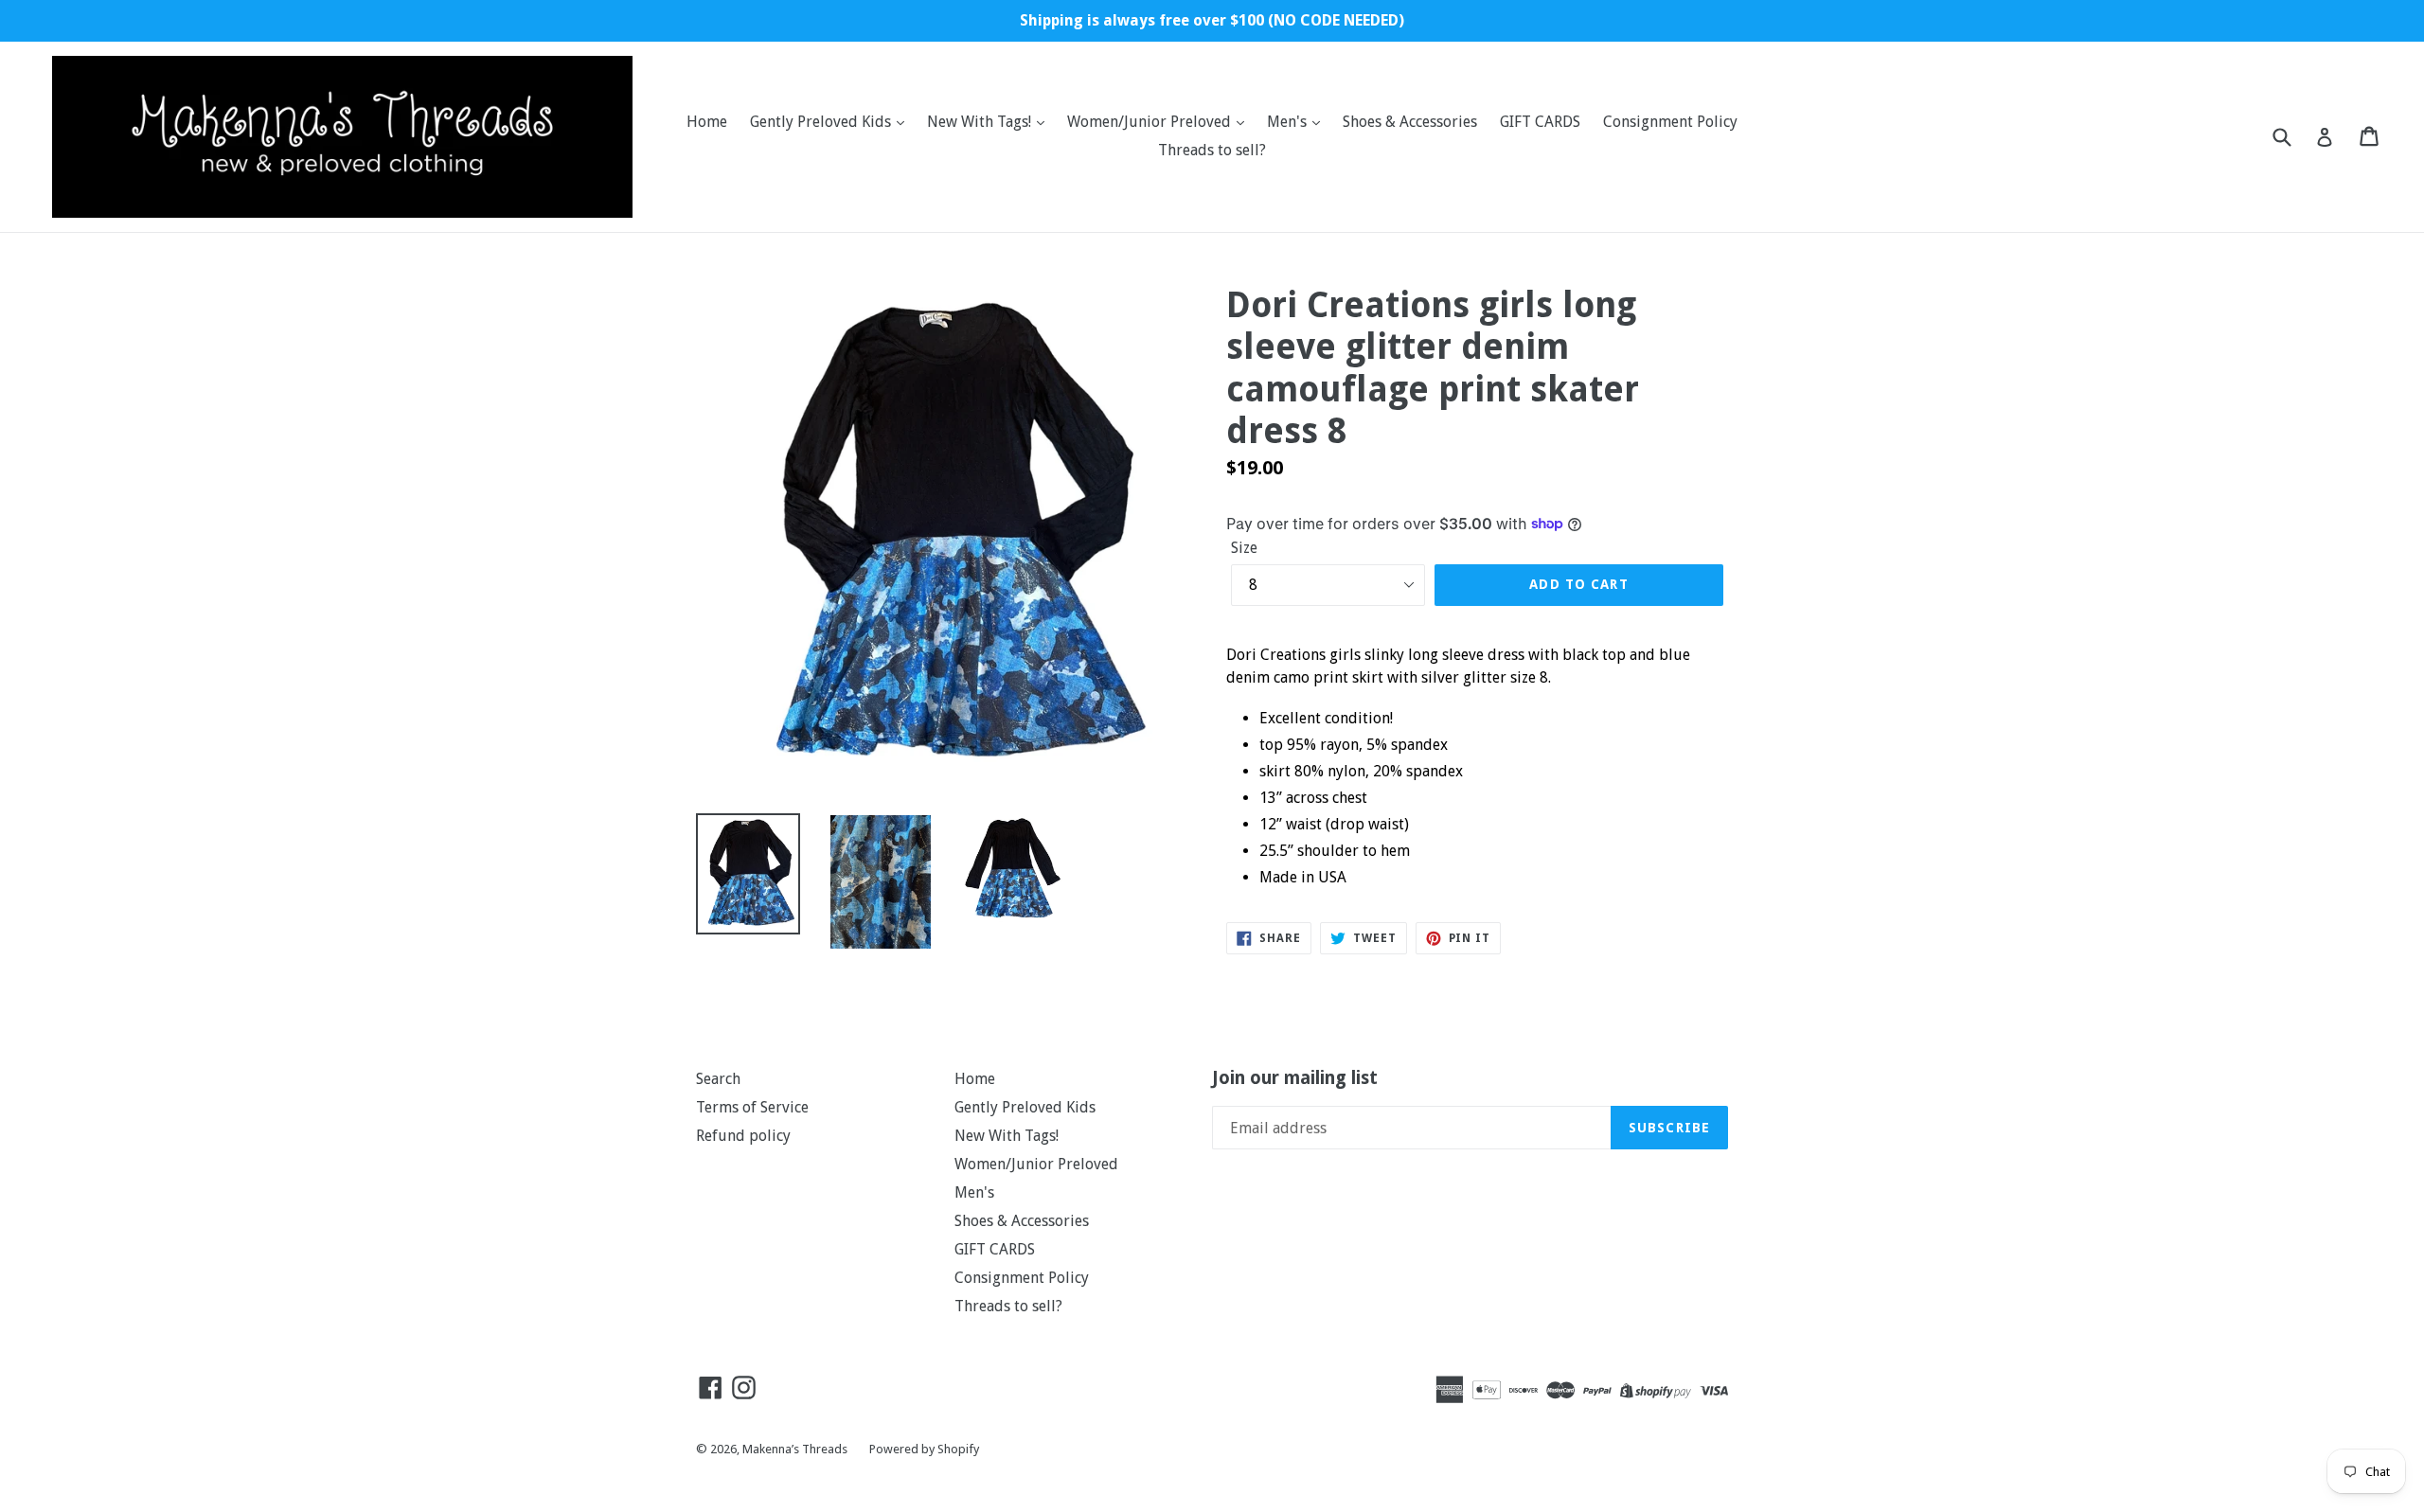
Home (707, 122)
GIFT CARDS (1540, 122)
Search (718, 1079)
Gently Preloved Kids (822, 122)
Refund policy (743, 1136)
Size (1244, 548)
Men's (1289, 122)
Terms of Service (752, 1107)
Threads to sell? (1212, 150)
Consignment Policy (1670, 122)
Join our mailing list (1295, 1078)
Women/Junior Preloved (1151, 122)
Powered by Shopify (924, 1449)
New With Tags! (981, 122)
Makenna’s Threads (796, 1449)
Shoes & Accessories (1410, 122)
